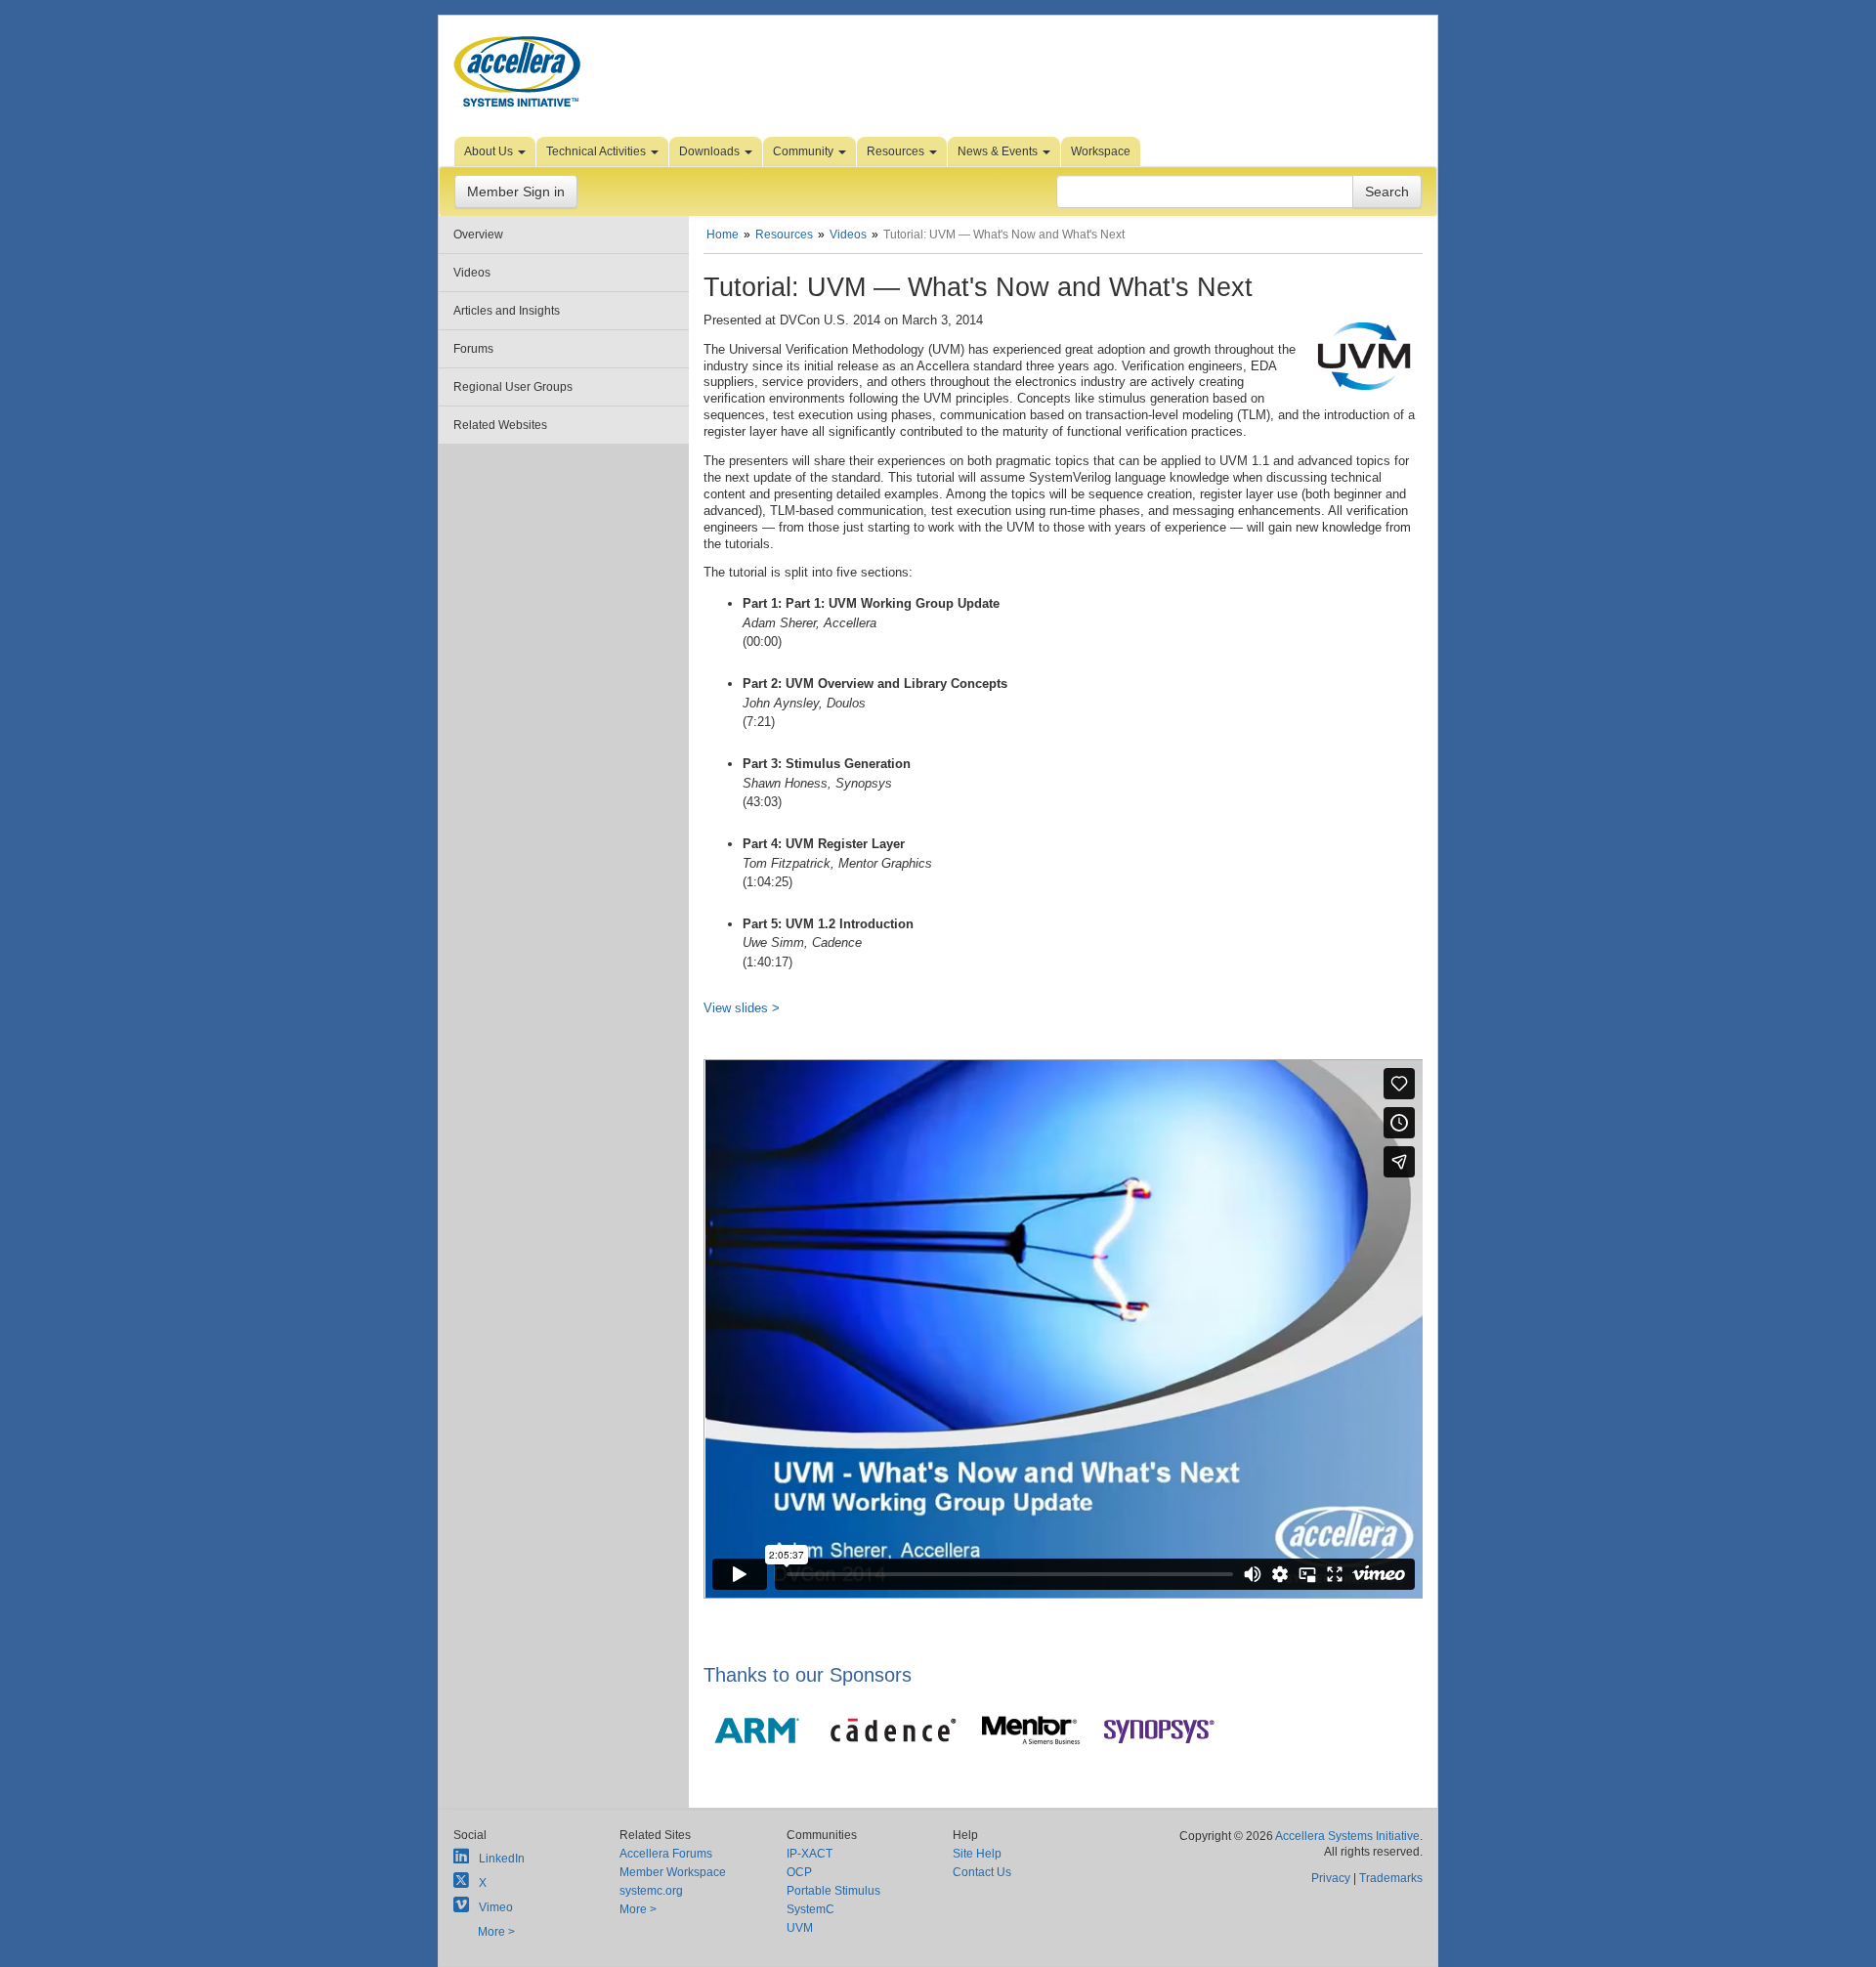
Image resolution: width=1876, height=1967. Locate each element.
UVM (800, 1928)
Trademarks (1391, 1878)
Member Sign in (516, 192)
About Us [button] (490, 151)
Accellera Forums (666, 1854)
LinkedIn (502, 1859)
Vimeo (496, 1907)
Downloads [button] (711, 151)
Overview (478, 235)
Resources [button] (897, 151)
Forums (473, 349)
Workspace (1101, 151)
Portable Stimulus (833, 1891)
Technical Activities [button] (597, 151)
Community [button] (805, 151)
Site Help (977, 1854)
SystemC (810, 1909)
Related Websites (500, 425)
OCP (799, 1872)
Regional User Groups (513, 387)
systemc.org (651, 1891)
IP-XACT (810, 1854)
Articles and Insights (507, 311)
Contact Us (982, 1872)
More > (496, 1932)
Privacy (1331, 1878)
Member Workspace (673, 1872)
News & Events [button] (999, 151)
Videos (472, 273)
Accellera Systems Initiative (1347, 1836)
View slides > (742, 1008)
